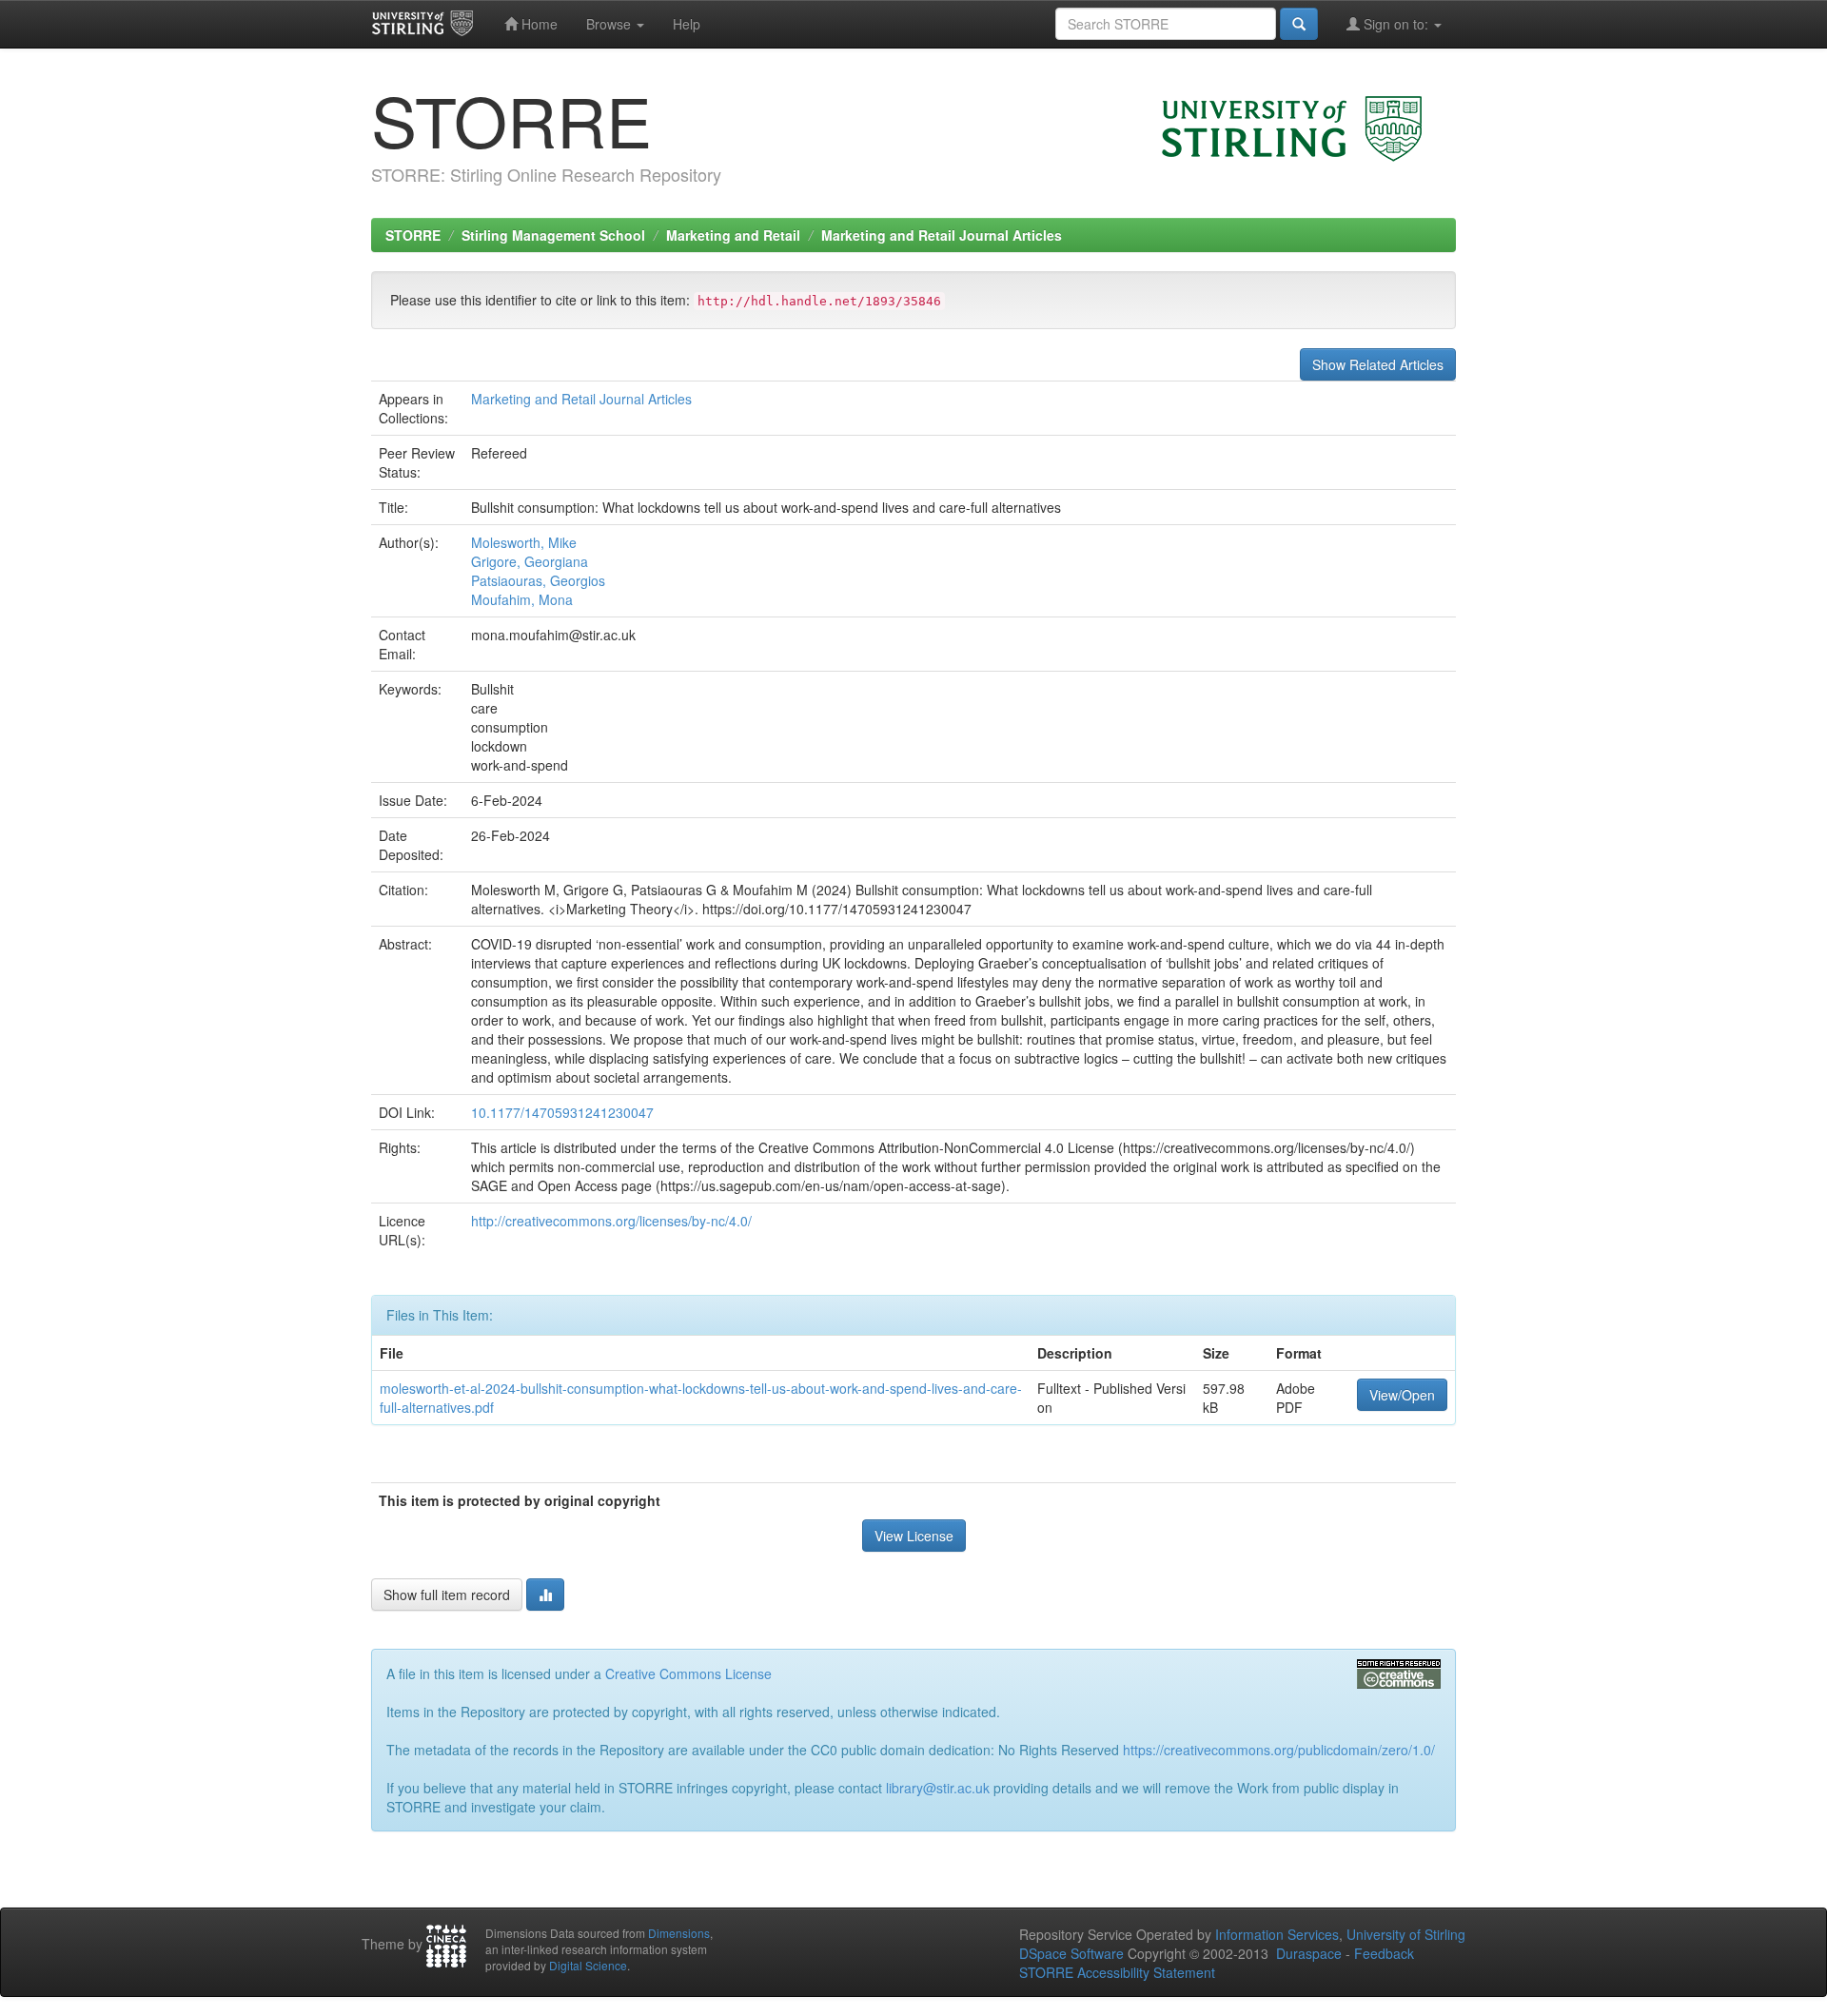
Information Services (1277, 1934)
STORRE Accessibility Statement (1117, 1972)
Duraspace (1309, 1953)
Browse (610, 24)
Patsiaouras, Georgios (538, 580)
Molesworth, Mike (524, 542)
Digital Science (588, 1965)
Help (687, 24)
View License (914, 1536)
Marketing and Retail (733, 235)
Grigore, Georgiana (530, 561)
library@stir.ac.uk (938, 1788)
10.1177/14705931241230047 (562, 1112)
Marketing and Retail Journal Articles (942, 235)
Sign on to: (1396, 24)
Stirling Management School (553, 235)
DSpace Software (1071, 1953)
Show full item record (447, 1595)
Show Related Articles (1378, 364)
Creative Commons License (688, 1673)
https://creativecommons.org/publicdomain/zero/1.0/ (1279, 1750)
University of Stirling (1406, 1934)
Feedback (1384, 1953)
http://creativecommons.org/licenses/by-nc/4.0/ (611, 1221)
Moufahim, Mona (522, 599)
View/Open (1402, 1395)
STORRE (413, 235)
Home (538, 24)
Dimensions (679, 1933)
